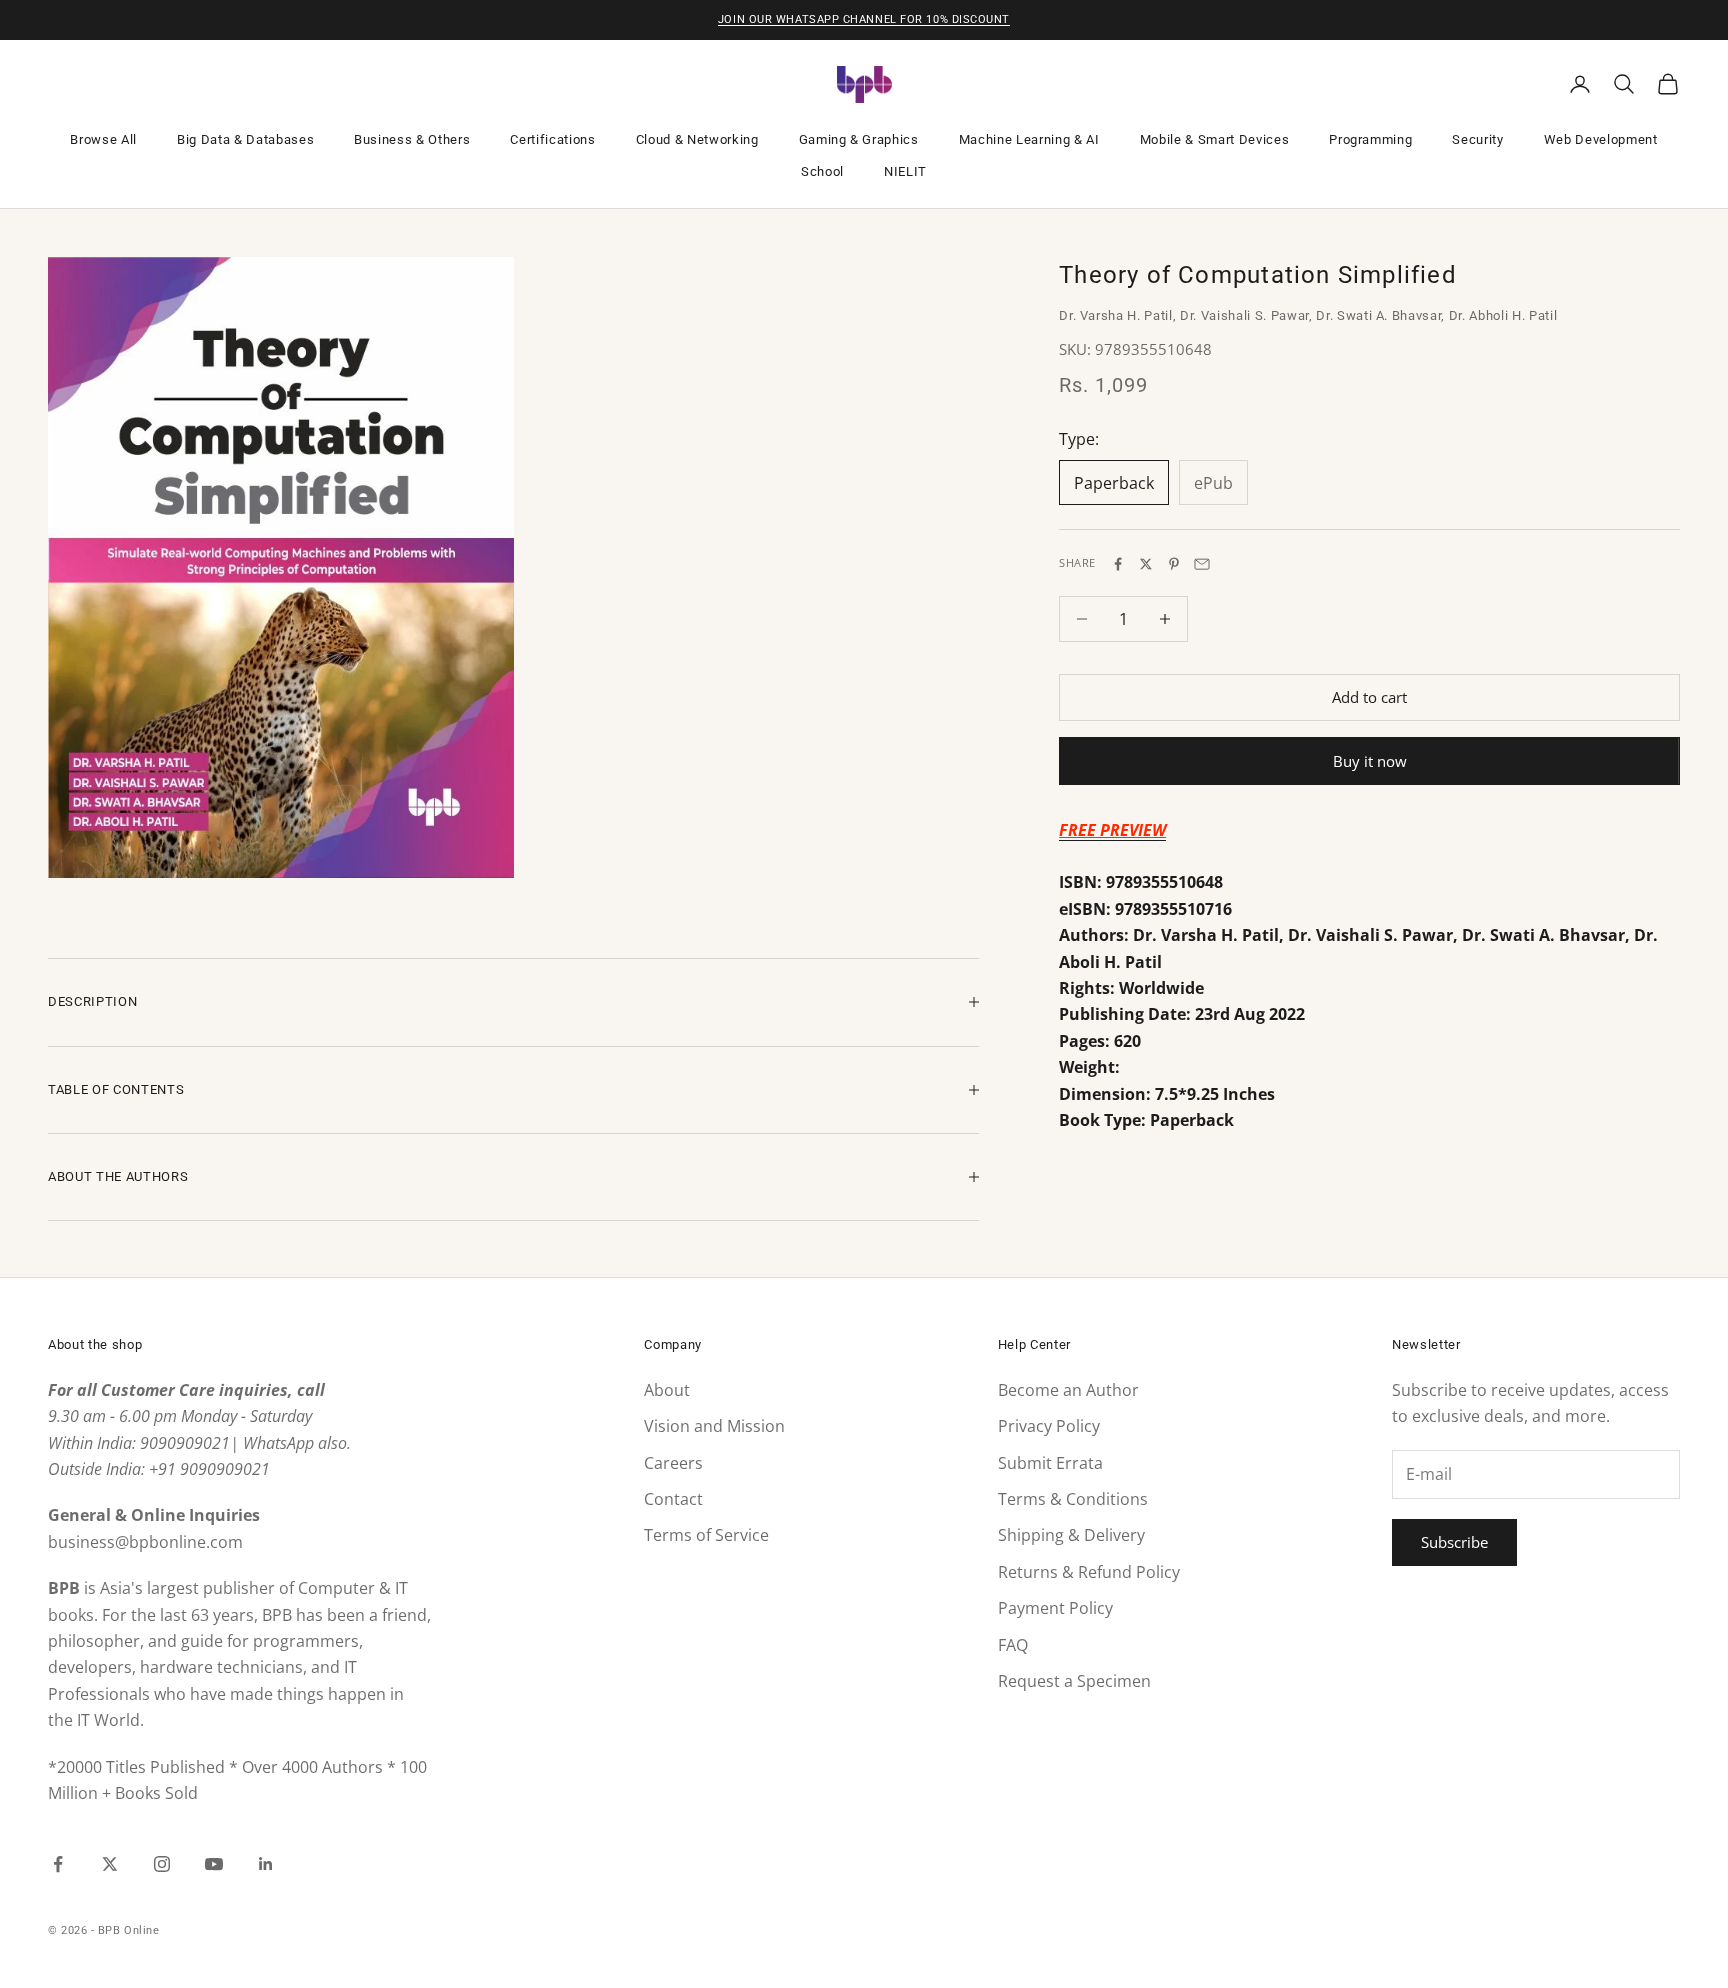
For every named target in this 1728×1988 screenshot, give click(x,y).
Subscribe (1454, 1542)
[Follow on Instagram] (162, 1864)
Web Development (1601, 139)
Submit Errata (1050, 1463)
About (667, 1390)
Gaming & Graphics (859, 139)
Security (1477, 139)
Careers (673, 1463)
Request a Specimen (1074, 1681)
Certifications (552, 139)
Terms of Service (706, 1535)
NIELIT (905, 171)
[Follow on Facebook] (58, 1864)
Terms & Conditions (1073, 1499)
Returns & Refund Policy (1089, 1572)
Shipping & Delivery (1071, 1535)
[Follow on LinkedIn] (266, 1864)
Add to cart (1369, 697)
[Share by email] (1202, 564)
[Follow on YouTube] (214, 1864)
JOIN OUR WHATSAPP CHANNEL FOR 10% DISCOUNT (864, 19)
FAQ (1013, 1645)
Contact (673, 1499)
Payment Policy (1055, 1608)
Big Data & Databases (245, 139)
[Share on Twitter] (1146, 564)
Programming (1370, 139)
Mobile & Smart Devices (1215, 139)
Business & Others (412, 139)
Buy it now (1370, 761)
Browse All (103, 139)
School (822, 171)
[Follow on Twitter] (110, 1864)
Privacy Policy (1049, 1426)
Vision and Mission (714, 1426)
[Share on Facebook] (1118, 564)
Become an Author (1068, 1390)
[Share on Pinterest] (1174, 564)
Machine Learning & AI (1029, 139)
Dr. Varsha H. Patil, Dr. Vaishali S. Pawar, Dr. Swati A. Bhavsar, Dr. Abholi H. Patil (1308, 316)
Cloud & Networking (697, 139)
